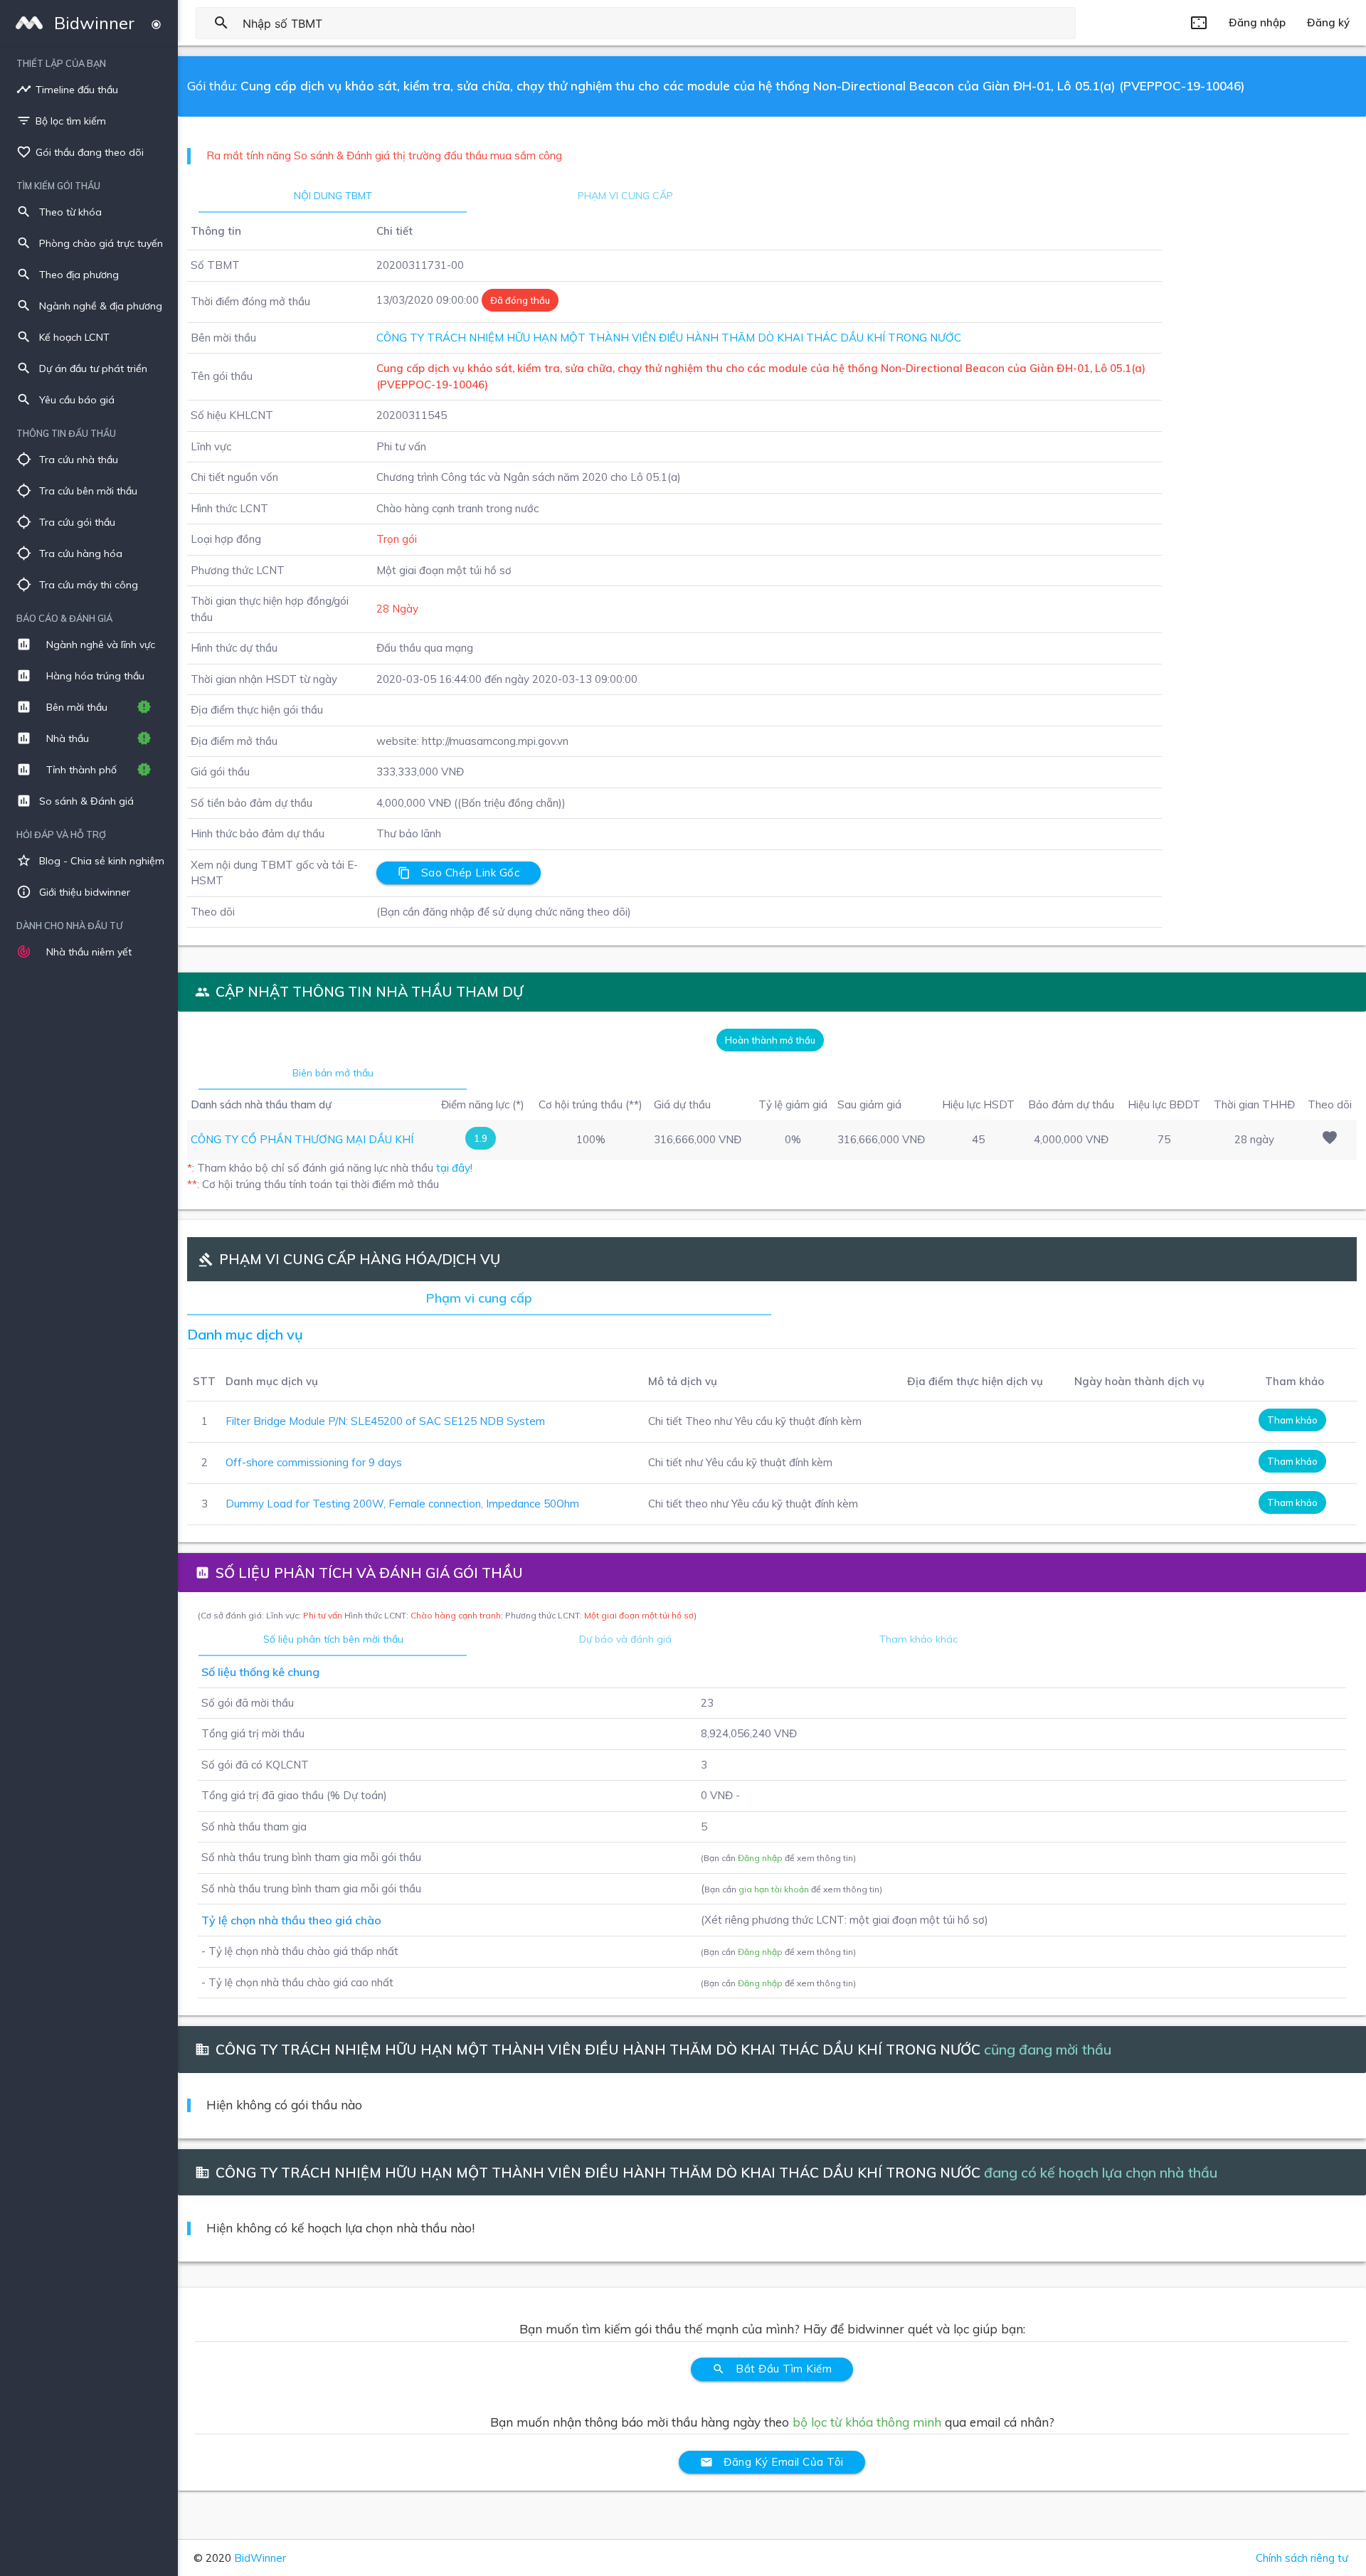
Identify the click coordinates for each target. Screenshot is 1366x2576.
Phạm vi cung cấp (625, 196)
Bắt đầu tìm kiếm (772, 2369)
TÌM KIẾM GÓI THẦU (58, 186)
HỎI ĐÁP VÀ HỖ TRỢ (61, 834)
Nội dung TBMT (333, 196)
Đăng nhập (760, 1858)
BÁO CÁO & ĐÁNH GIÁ (64, 618)
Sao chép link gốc (459, 873)
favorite (1330, 1138)
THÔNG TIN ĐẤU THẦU (66, 433)
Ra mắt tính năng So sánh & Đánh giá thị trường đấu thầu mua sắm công (384, 155)
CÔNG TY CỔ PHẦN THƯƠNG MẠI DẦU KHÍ (302, 1139)
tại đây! (454, 1168)
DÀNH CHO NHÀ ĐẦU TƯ (69, 926)
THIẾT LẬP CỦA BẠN (61, 63)
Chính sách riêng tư (1302, 2558)
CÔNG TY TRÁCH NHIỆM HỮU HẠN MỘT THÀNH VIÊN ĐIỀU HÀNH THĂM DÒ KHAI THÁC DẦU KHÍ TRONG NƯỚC (669, 338)
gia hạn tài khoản (774, 1889)
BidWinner (260, 2558)
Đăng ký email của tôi (772, 2462)
